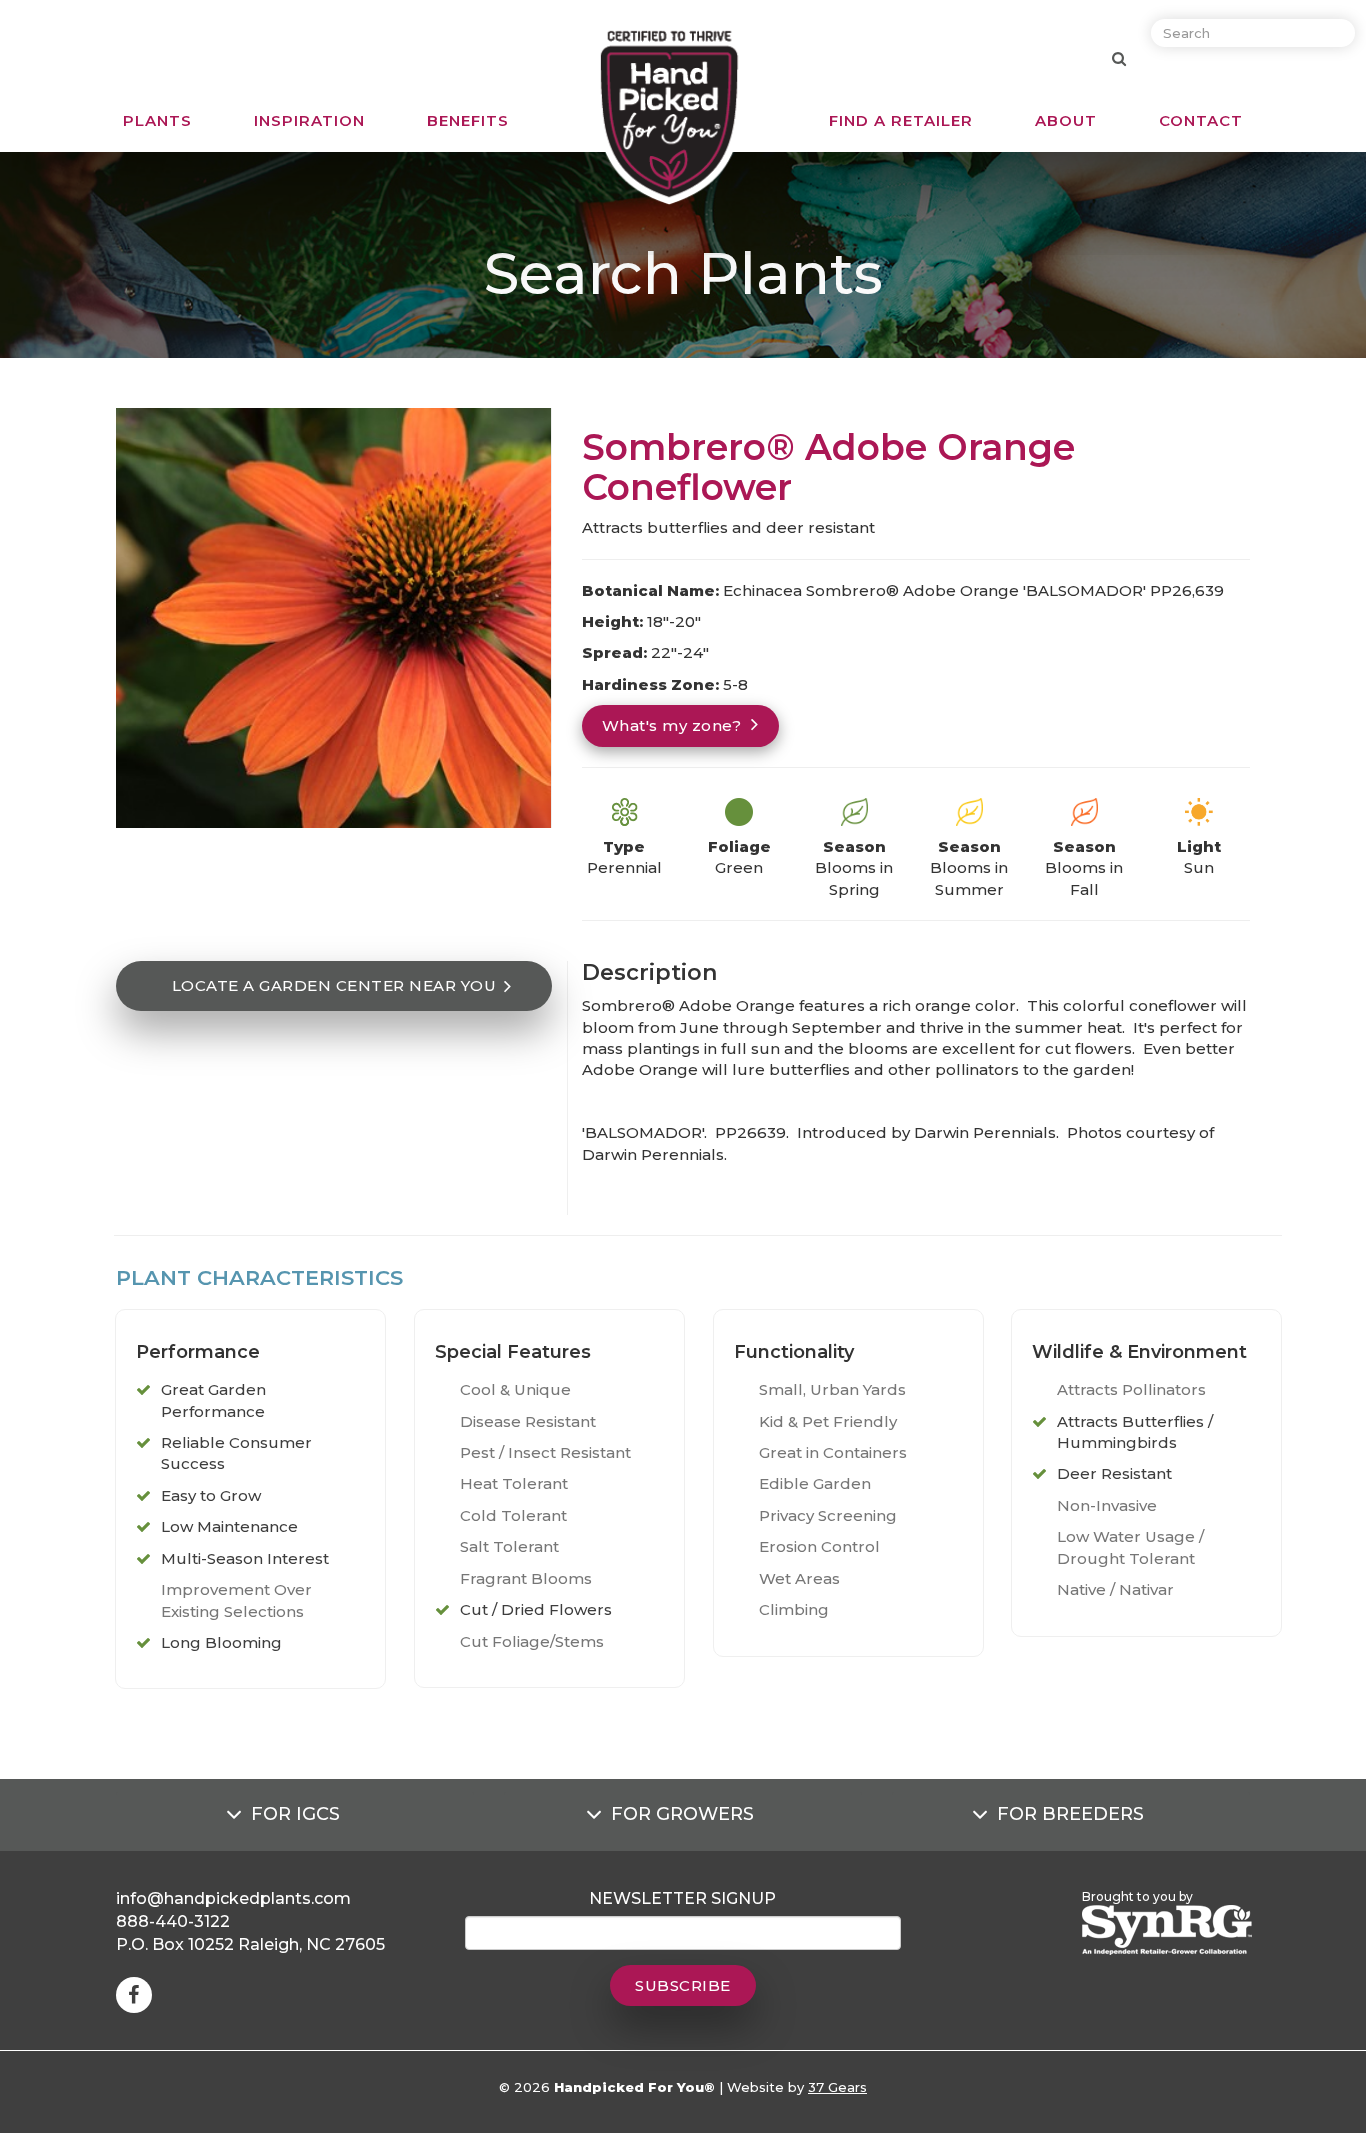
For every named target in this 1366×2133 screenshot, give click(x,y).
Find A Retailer (901, 120)
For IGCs (295, 1814)
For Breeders (1070, 1814)
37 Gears (837, 2087)
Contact (1201, 120)
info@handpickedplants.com (233, 1898)
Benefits (468, 120)
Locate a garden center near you (334, 985)
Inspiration (309, 120)
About (1066, 120)
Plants (157, 120)
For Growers (682, 1814)
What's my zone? (672, 725)
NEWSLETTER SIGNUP (682, 1898)
